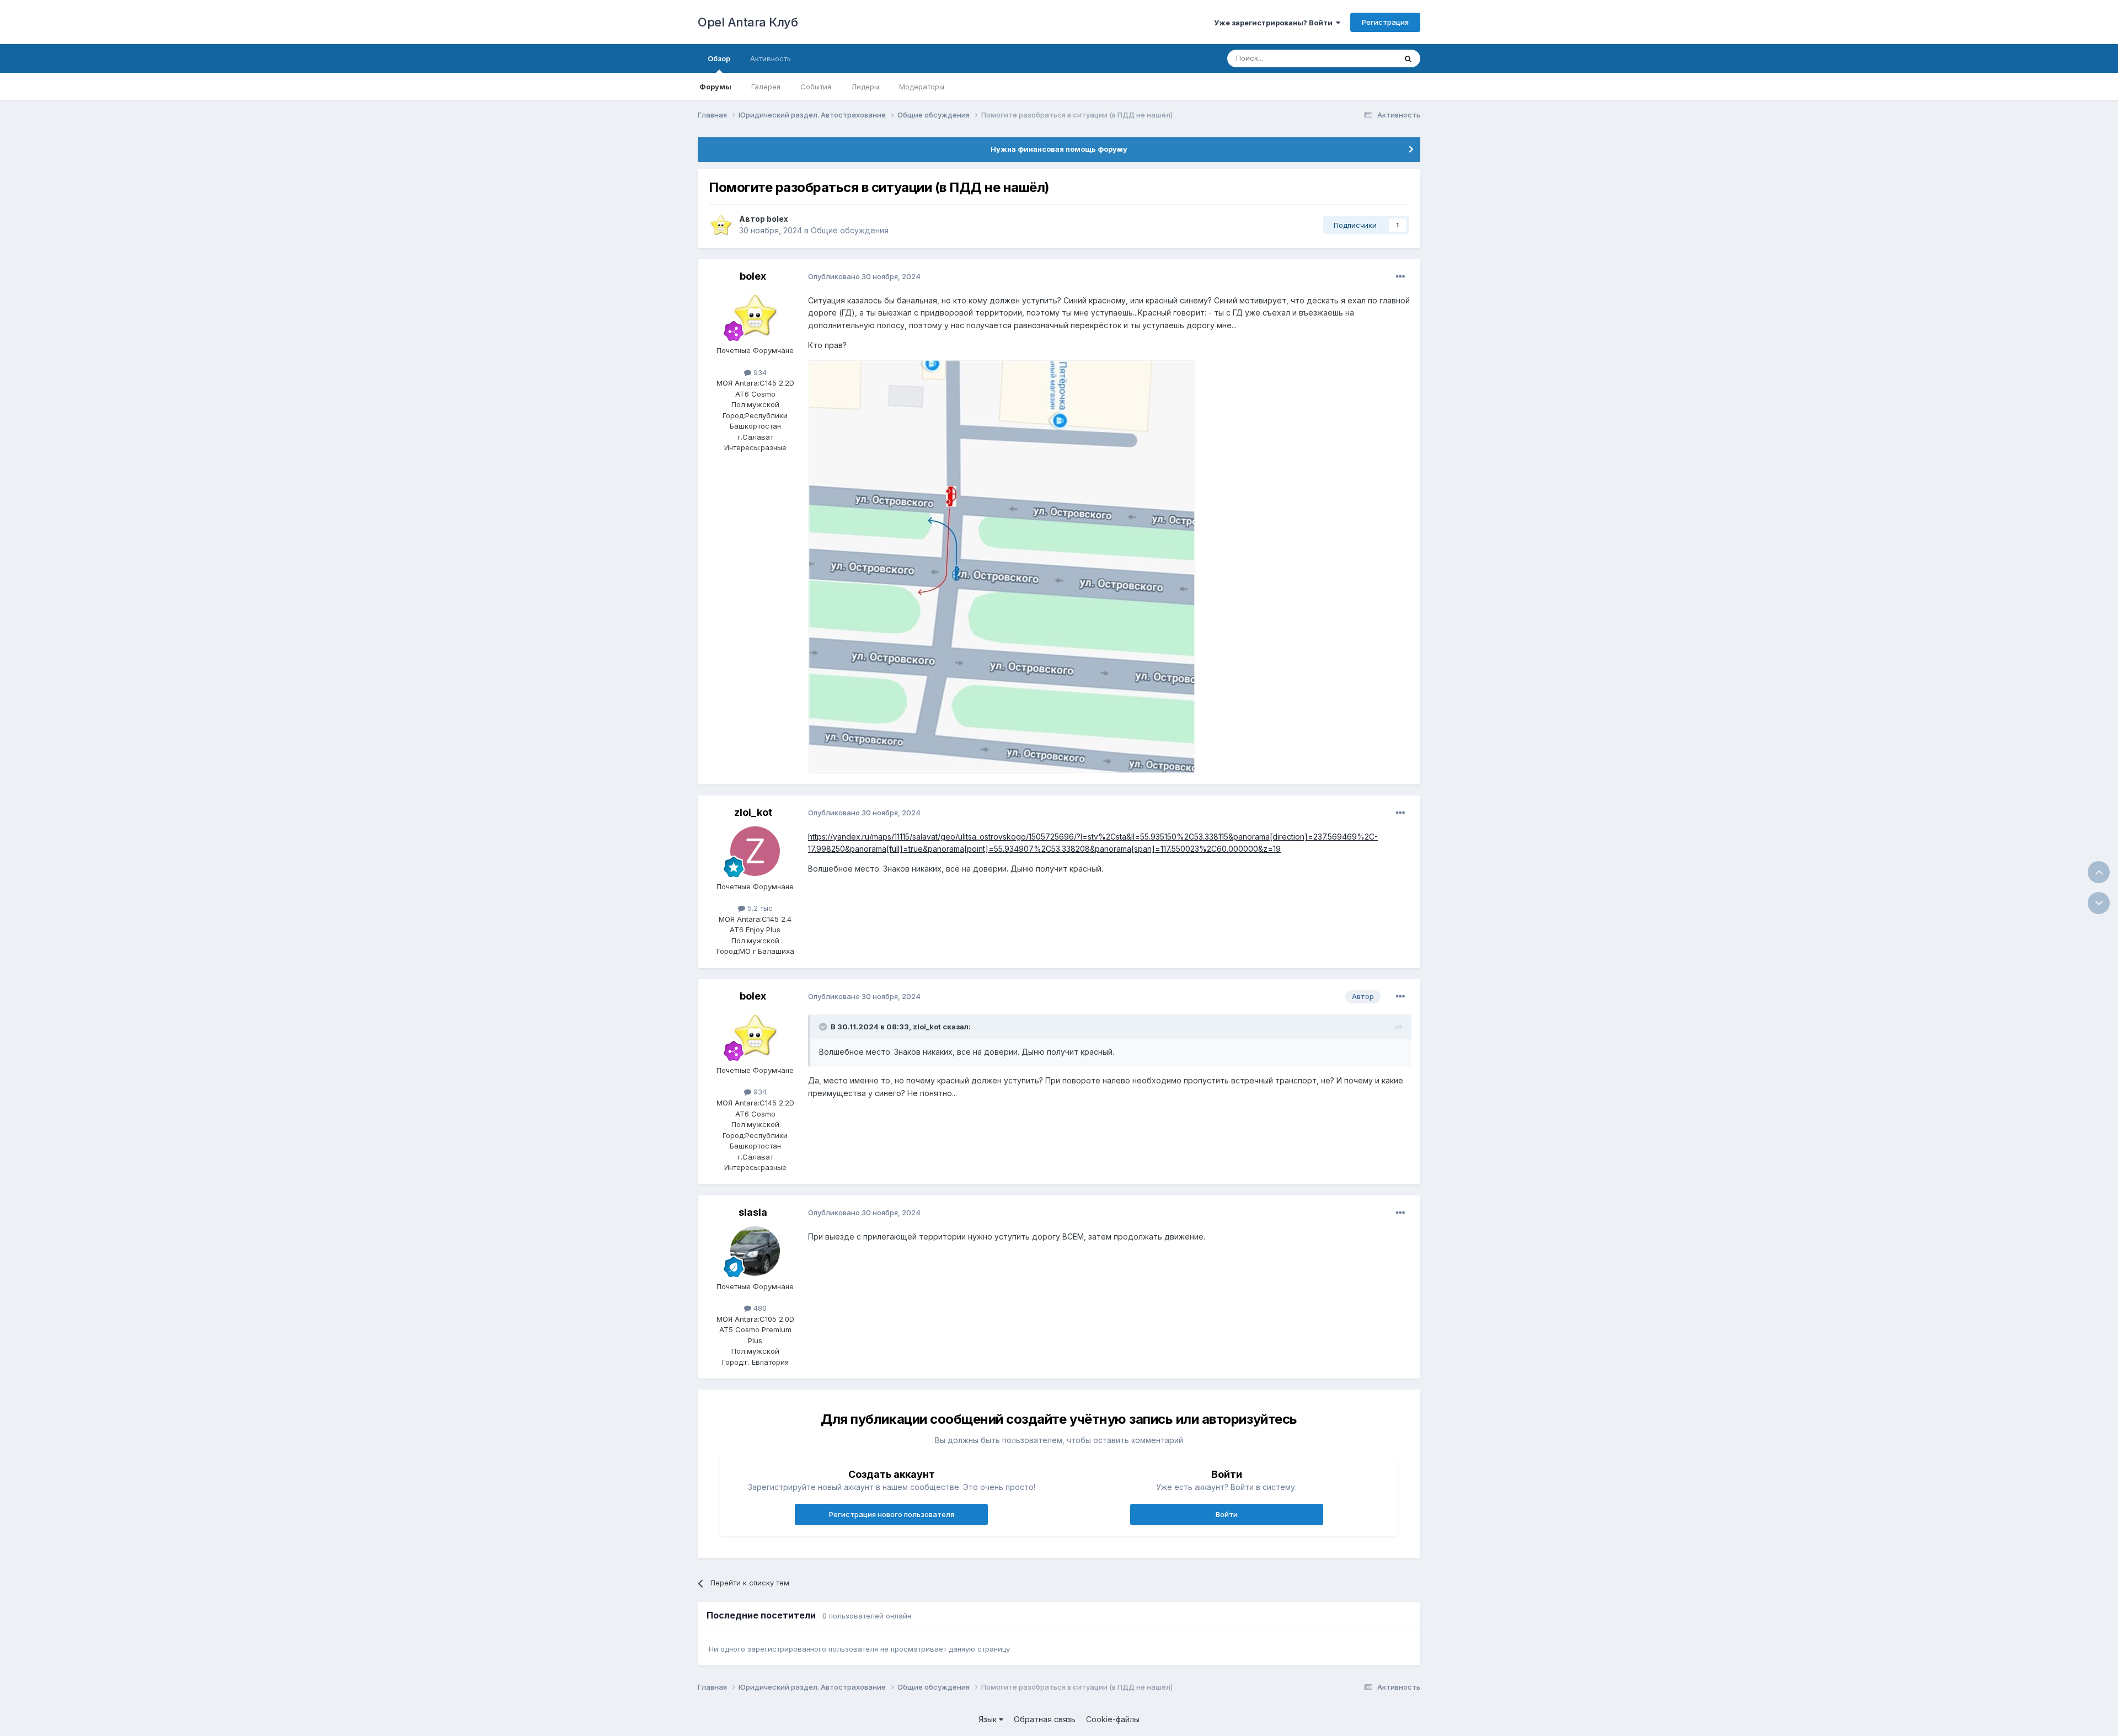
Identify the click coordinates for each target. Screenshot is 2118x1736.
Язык (989, 1719)
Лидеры (865, 87)
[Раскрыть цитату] (824, 1027)
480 (759, 1308)
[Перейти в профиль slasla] (755, 1251)
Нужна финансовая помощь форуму (1059, 149)
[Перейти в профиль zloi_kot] (755, 851)
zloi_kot (753, 812)
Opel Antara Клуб (748, 22)
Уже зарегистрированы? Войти (1275, 23)
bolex (777, 219)
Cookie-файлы (1113, 1719)
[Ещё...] (1400, 277)
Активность (771, 58)
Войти (1227, 1514)
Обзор (719, 58)
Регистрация (1385, 22)
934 (759, 372)
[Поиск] (1408, 58)
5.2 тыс (759, 908)
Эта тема (1366, 58)
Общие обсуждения (850, 230)
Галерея (766, 87)
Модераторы (922, 87)
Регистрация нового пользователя (892, 1514)
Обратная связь (1045, 1719)
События (816, 87)
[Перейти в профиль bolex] (721, 225)
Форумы (715, 87)
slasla (753, 1212)
